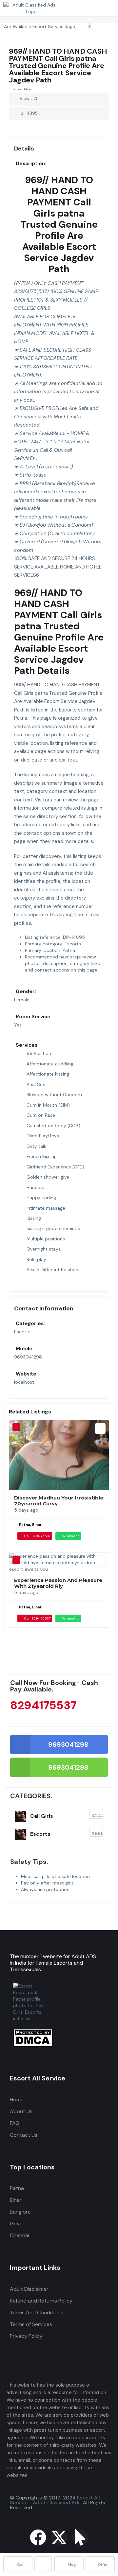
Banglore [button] (20, 2212)
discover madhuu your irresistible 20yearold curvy (59, 1501)
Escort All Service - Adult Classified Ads (55, 2500)
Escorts (22, 1332)
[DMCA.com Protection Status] (33, 2045)
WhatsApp (71, 1536)
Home (17, 2100)
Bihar (16, 2200)
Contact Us (24, 2135)
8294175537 (43, 1705)
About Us (21, 2111)
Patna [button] (17, 2188)
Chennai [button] (20, 2235)
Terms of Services (31, 2324)
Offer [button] (103, 2565)
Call (21, 2565)
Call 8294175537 (37, 1536)
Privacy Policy (26, 2336)
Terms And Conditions (37, 2313)
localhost (24, 1382)
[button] (101, 36)
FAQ (15, 2123)
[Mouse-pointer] (80, 2537)
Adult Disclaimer (29, 2289)
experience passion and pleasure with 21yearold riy (58, 1583)
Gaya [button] (16, 2224)
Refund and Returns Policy (41, 2301)
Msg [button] (72, 2565)
